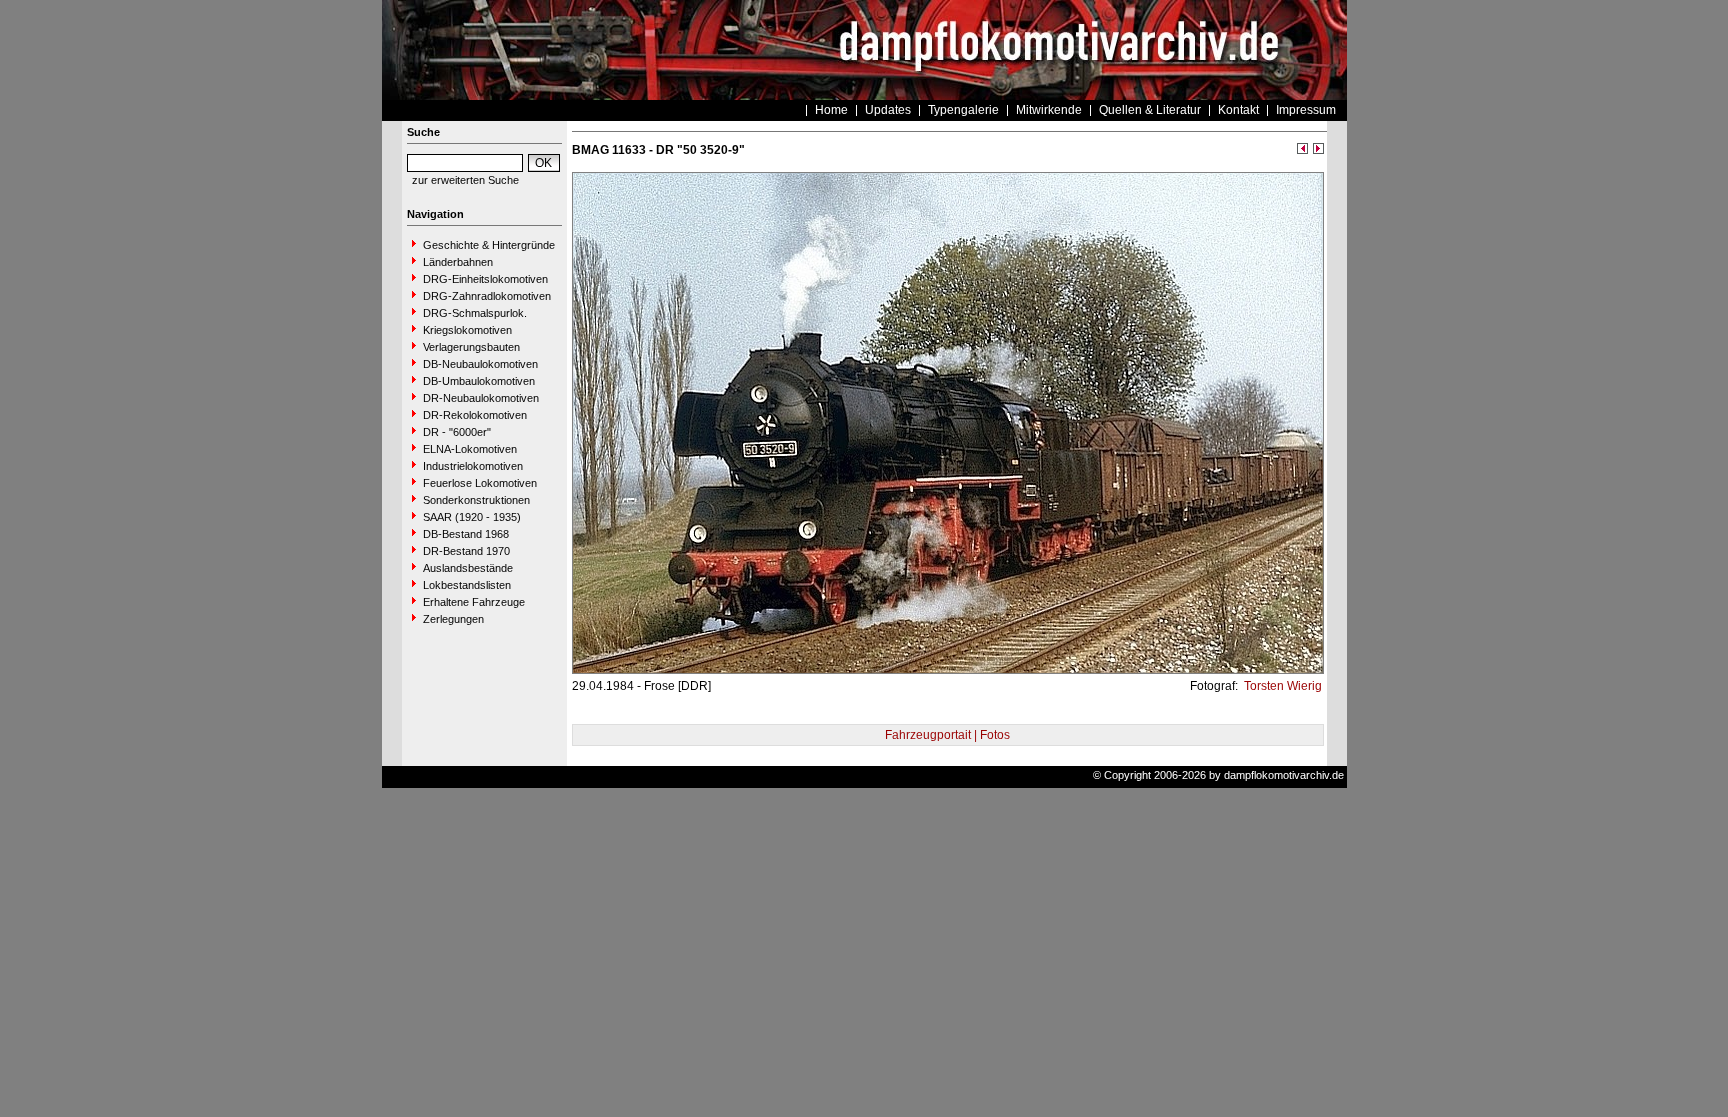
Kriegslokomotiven (467, 330)
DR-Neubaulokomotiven (481, 398)
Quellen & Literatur (1150, 110)
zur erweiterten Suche (465, 180)
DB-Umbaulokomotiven (479, 381)
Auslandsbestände (468, 568)
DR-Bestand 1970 (466, 551)
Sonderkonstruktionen (476, 500)
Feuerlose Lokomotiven (480, 483)
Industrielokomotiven (473, 466)
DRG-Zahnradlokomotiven (487, 296)
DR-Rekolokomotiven (475, 415)
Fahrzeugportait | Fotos (947, 735)
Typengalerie (963, 110)
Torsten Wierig (1281, 686)
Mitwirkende (1049, 110)
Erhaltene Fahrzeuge (474, 602)
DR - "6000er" (457, 432)
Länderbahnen (458, 262)
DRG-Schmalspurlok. (475, 313)
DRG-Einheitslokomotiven (485, 279)
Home (831, 110)
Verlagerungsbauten (471, 347)
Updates (888, 110)
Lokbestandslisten (467, 585)
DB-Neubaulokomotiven (480, 364)
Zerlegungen (453, 619)
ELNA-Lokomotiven (470, 449)
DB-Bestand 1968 (466, 534)
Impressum (1306, 110)
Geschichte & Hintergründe (489, 245)
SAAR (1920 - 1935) (472, 517)
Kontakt (1238, 110)
